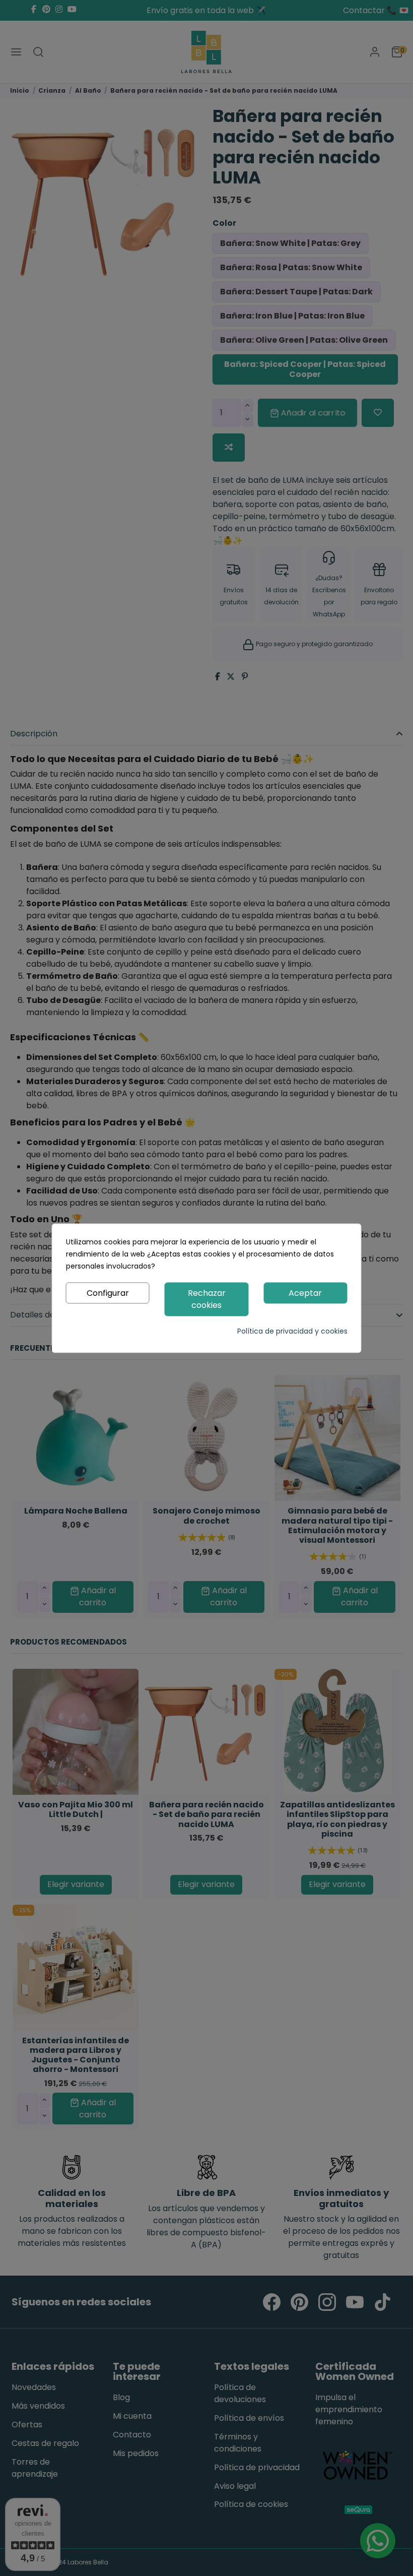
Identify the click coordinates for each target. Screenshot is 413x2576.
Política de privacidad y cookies (292, 1331)
